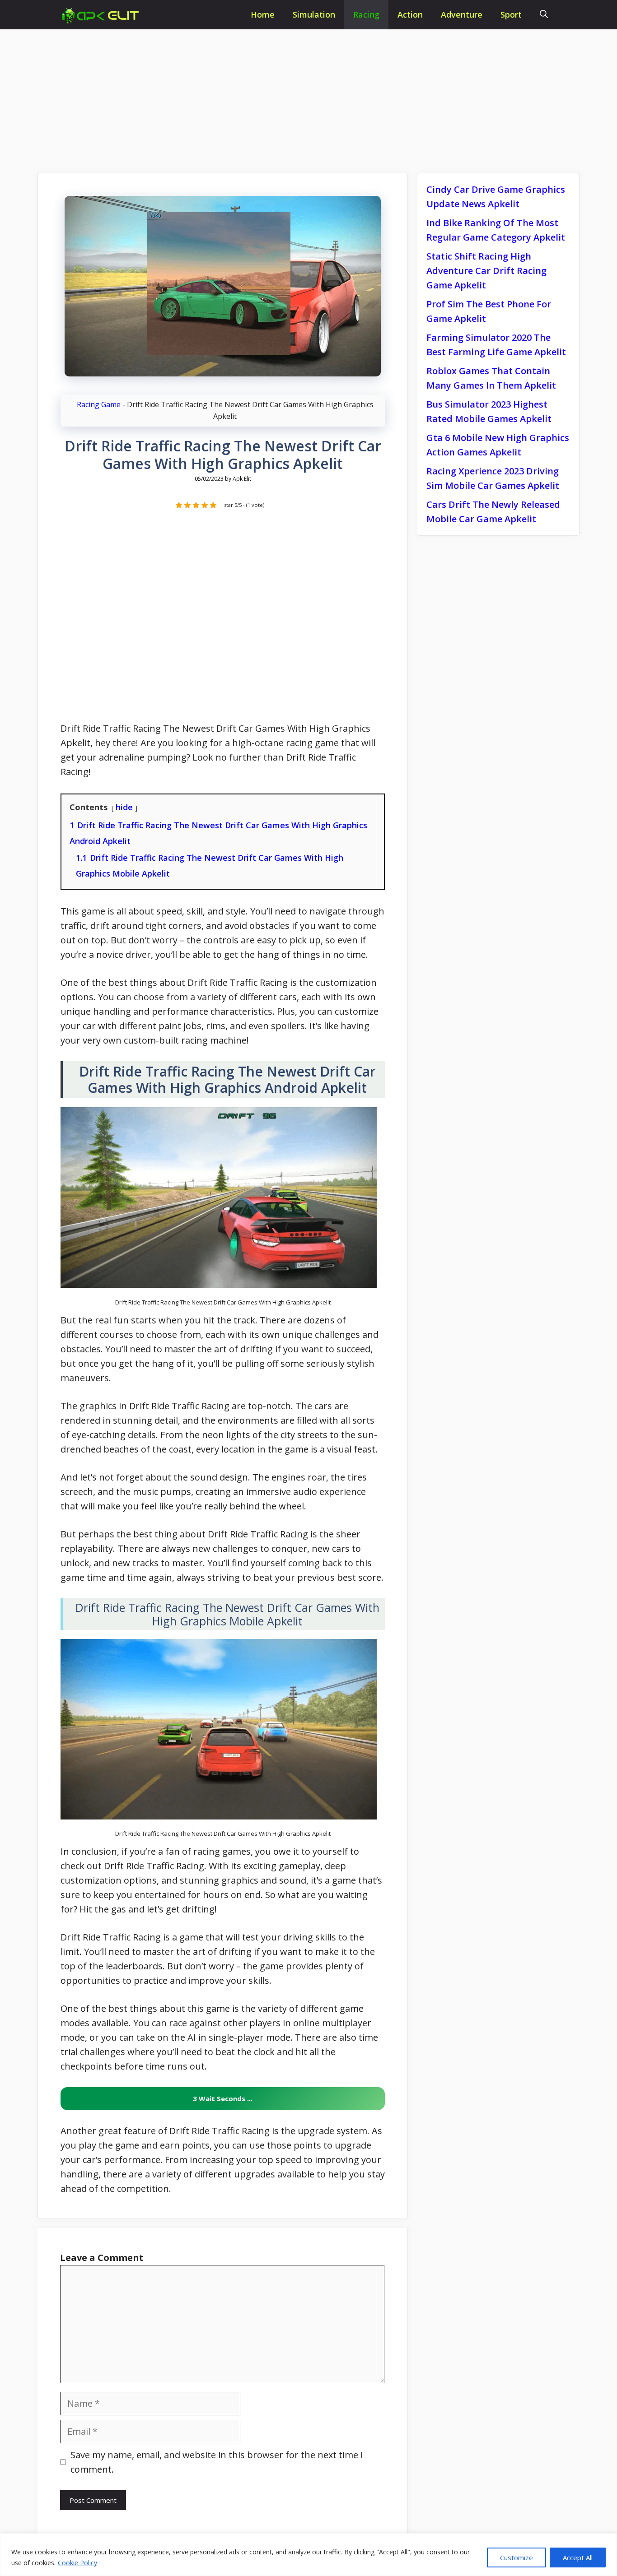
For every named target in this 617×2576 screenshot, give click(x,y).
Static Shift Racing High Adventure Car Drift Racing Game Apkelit (486, 271)
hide (124, 807)
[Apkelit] (103, 16)
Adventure (462, 14)
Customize (517, 2557)
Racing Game (99, 404)
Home (263, 14)
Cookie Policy (77, 2563)
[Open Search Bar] (544, 15)
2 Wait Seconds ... (223, 2098)
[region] (308, 2555)
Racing (366, 14)
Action (410, 14)
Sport (511, 14)
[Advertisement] (308, 96)
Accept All (578, 2557)
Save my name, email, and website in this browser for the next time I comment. (217, 2462)
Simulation (314, 14)
